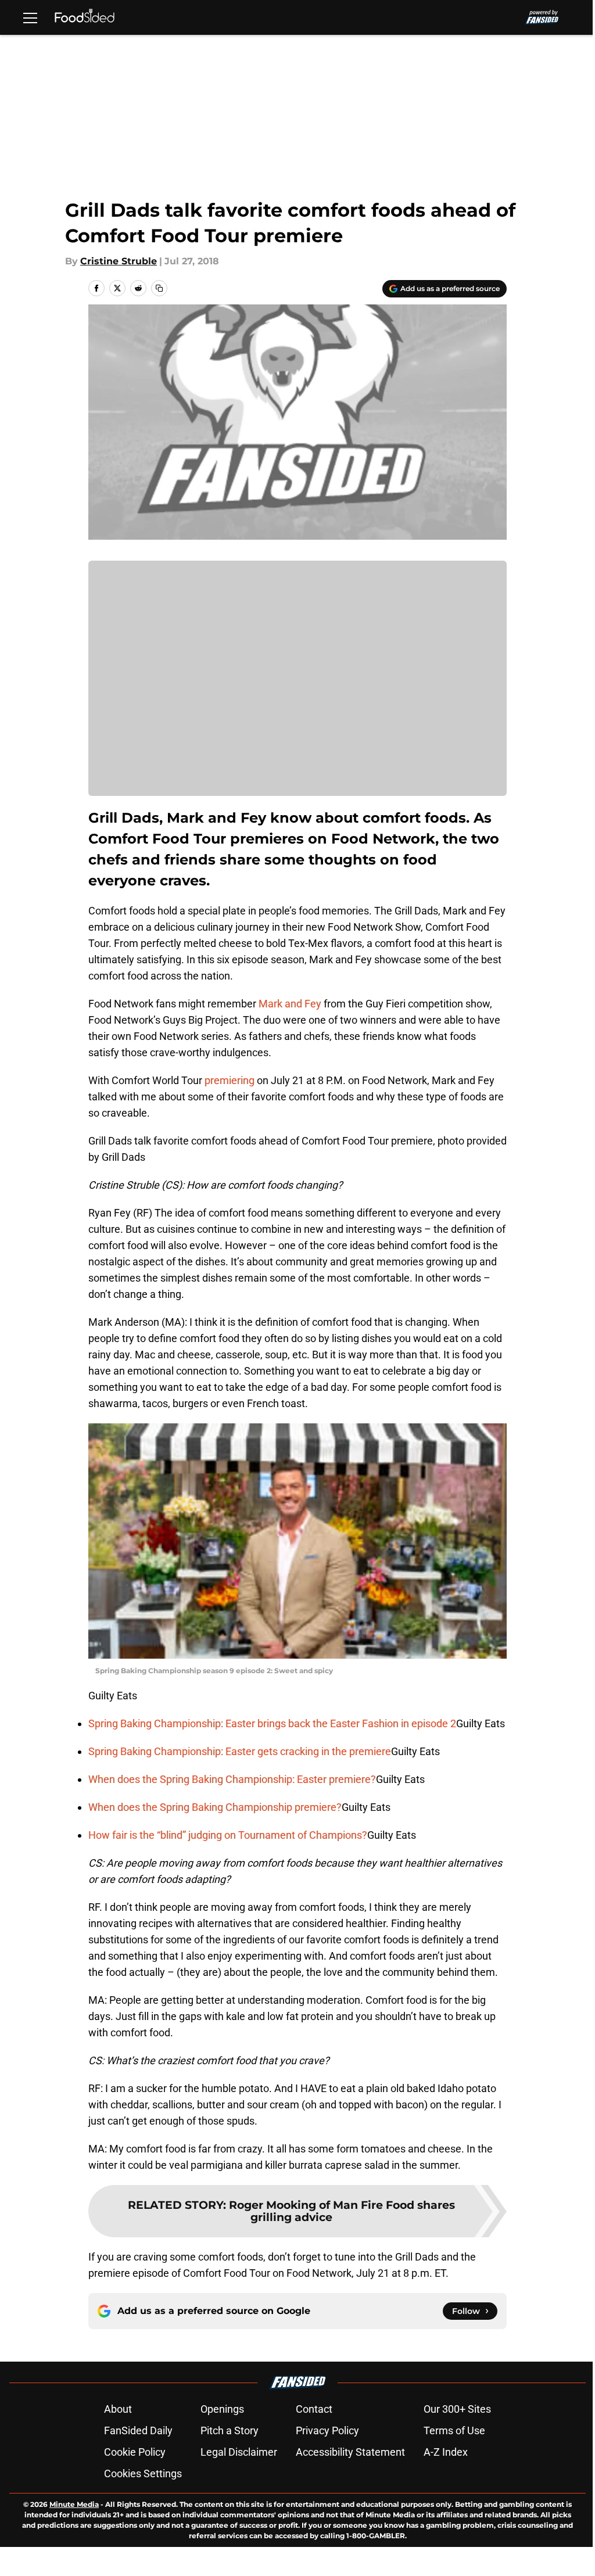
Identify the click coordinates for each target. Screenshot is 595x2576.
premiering (231, 1080)
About (118, 2409)
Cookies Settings (143, 2473)
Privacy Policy (327, 2430)
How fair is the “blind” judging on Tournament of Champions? (228, 1835)
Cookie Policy (135, 2452)
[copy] (159, 288)
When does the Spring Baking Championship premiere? (215, 1807)
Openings (222, 2409)
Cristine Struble (119, 261)
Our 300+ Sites (457, 2409)
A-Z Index (446, 2452)
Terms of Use (454, 2430)
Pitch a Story (230, 2430)
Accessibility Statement (350, 2452)
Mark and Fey (290, 1004)
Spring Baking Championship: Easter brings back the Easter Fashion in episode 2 (272, 1723)
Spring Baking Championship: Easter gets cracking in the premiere (240, 1751)
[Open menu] (30, 17)
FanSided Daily (138, 2430)
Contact (314, 2409)
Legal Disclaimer (239, 2452)
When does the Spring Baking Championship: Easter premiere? (232, 1779)
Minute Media (74, 2504)
